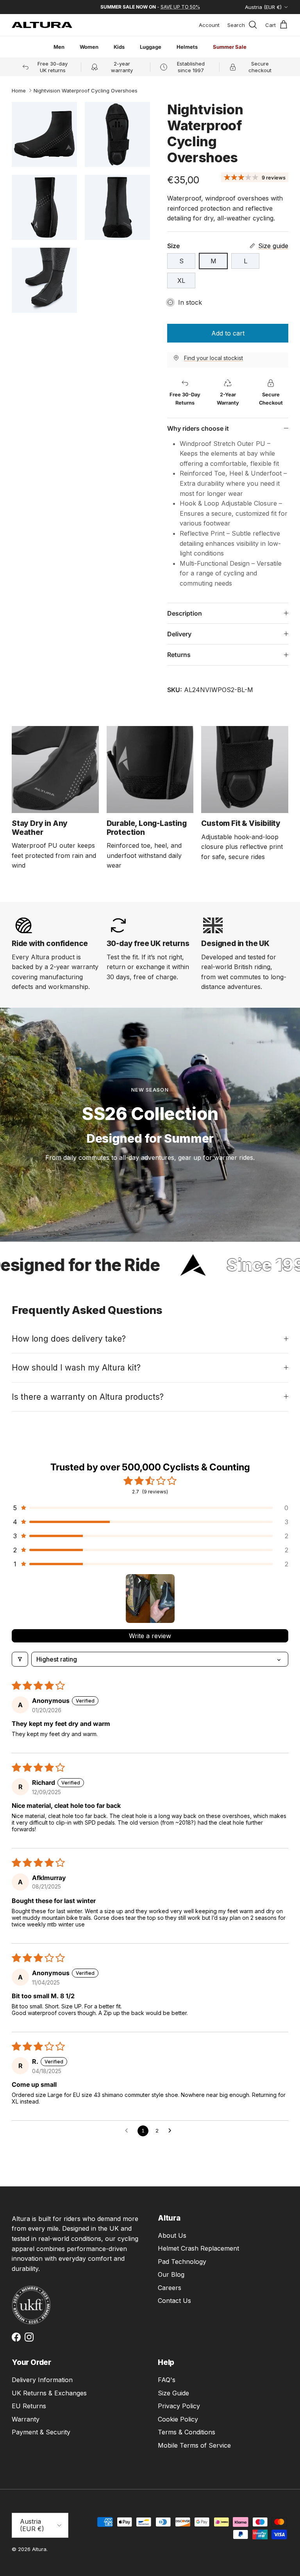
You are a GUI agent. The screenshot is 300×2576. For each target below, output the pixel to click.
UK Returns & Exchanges (49, 2393)
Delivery (179, 634)
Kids (119, 47)
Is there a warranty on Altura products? (88, 1397)
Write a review (150, 1636)
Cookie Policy (178, 2419)
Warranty (26, 2419)
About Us (172, 2235)
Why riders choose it (198, 428)
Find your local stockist (213, 358)
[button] (150, 1508)
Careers (170, 2288)
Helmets (187, 47)
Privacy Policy (179, 2406)
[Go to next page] (172, 2131)
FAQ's (167, 2380)
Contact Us (174, 2301)
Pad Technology (182, 2262)
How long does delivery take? (69, 1339)
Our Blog (171, 2274)
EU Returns (29, 2406)
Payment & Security (41, 2432)
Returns (179, 655)
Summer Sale (230, 47)
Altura (39, 2549)
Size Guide (173, 2393)
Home (19, 91)
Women (89, 47)
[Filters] (20, 1659)
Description (185, 613)
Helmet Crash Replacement (198, 2248)
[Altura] (42, 25)
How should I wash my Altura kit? (76, 1368)
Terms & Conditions (187, 2432)
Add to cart (228, 333)
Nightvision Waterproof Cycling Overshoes (86, 91)
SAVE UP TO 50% (180, 7)
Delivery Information (42, 2380)
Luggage (151, 47)
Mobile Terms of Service (194, 2445)
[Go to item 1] (150, 1599)
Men (59, 47)
